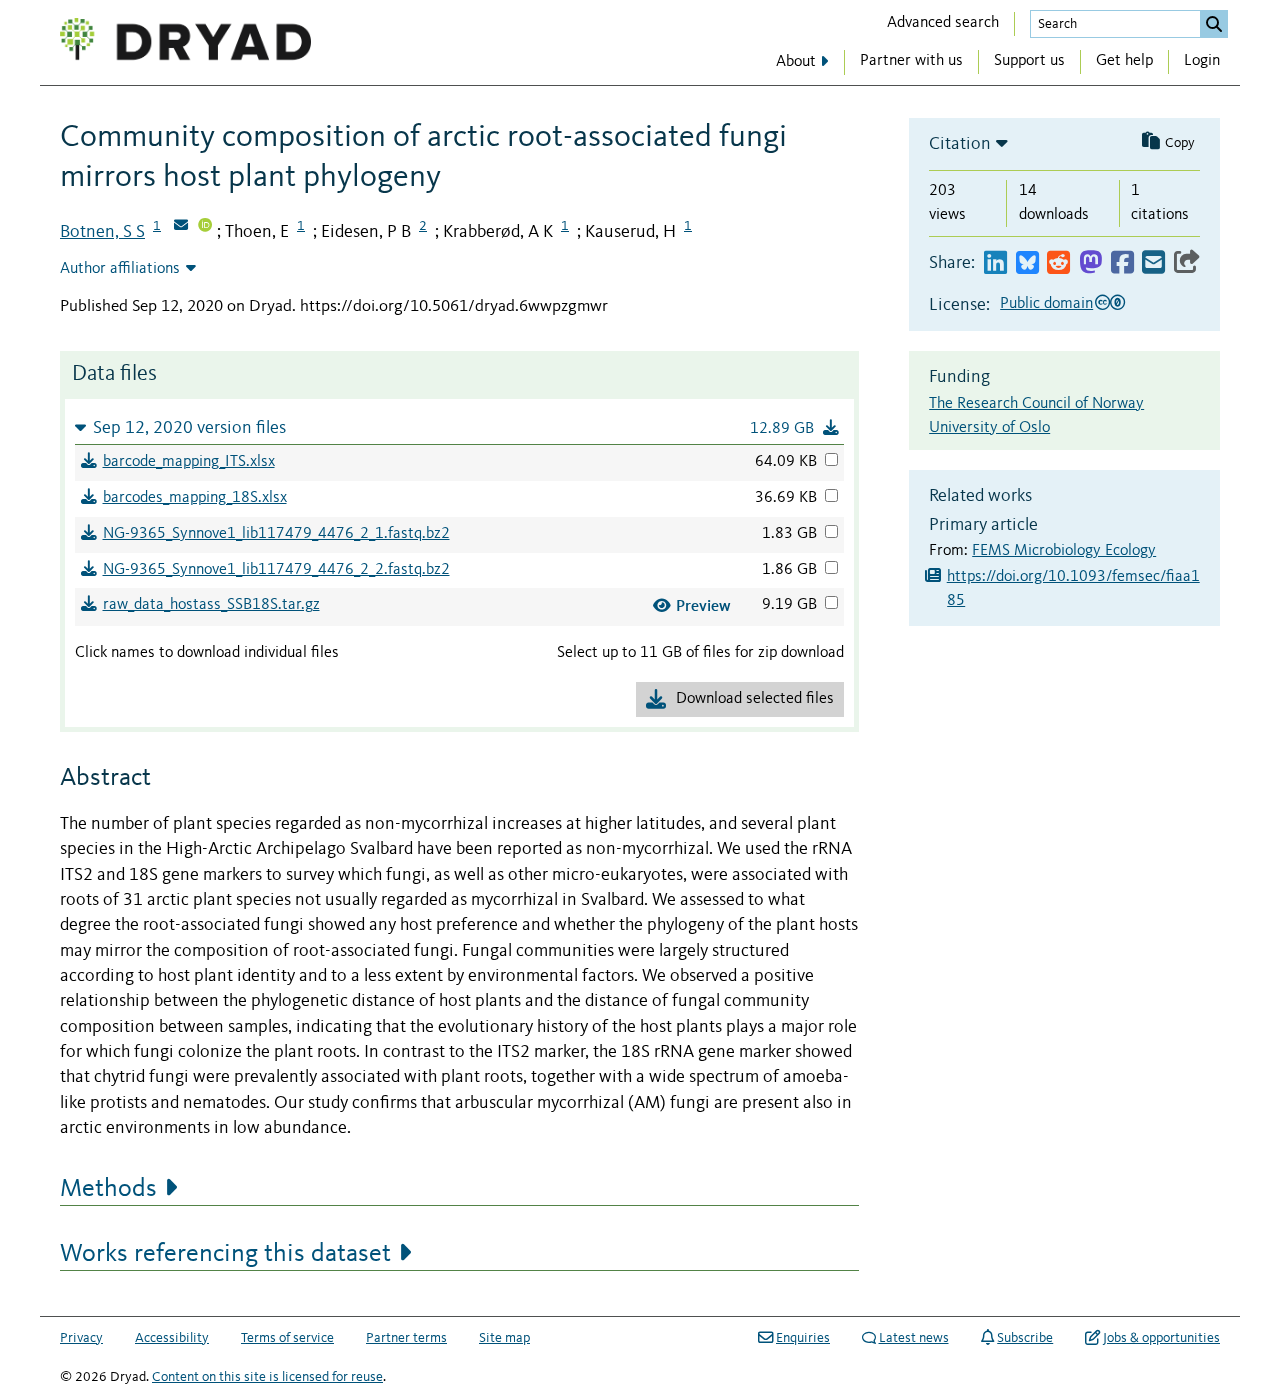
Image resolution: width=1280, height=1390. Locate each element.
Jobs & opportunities (1161, 1338)
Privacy (81, 1338)
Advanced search (943, 23)
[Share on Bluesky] (1027, 263)
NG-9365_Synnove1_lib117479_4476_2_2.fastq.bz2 (276, 570)
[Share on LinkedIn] (995, 263)
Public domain (1046, 304)
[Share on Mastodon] (1090, 263)
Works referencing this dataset (225, 1254)
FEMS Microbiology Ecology (1064, 551)
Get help (1124, 61)
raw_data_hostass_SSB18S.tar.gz (211, 605)
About (796, 62)
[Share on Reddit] (1058, 263)
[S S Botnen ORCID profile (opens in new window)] (205, 227)
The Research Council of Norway (1036, 404)
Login (1202, 61)
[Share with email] (1153, 263)
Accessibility (172, 1338)
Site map (504, 1338)
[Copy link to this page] (1187, 263)
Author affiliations (120, 269)
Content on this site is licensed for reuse (267, 1377)
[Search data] (1214, 24)
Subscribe (1025, 1338)
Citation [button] (960, 144)
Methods (108, 1189)
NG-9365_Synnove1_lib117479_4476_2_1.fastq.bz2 (276, 534)
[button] (459, 427)
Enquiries (803, 1338)
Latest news (914, 1338)
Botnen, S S (102, 232)
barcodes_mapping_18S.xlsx (195, 498)
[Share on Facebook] (1122, 263)
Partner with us (911, 61)
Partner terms (406, 1338)
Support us (1029, 61)
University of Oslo (989, 428)
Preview (703, 605)
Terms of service (287, 1338)
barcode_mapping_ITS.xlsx (189, 462)
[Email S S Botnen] (181, 227)
